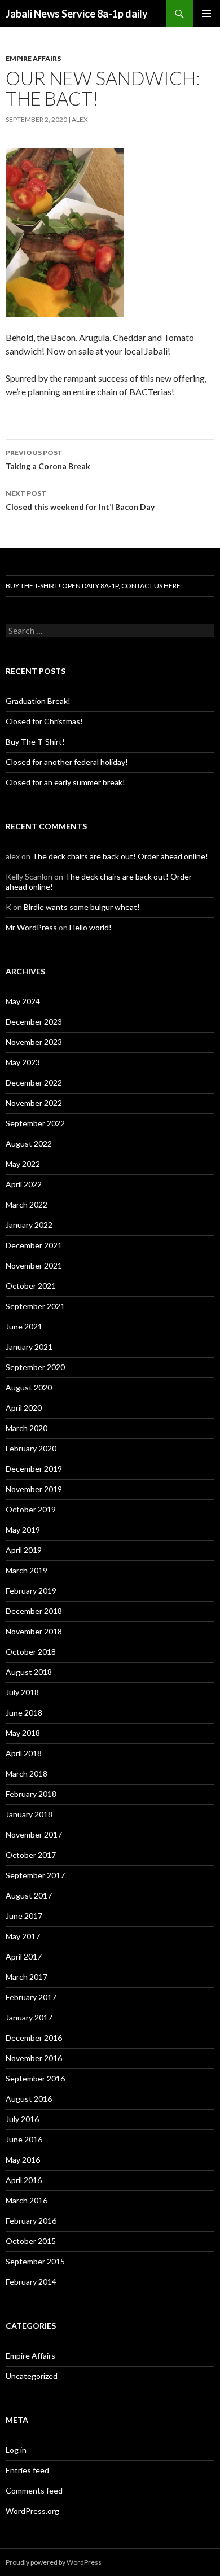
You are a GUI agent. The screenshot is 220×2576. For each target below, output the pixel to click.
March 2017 (27, 1977)
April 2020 (24, 1408)
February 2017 (31, 1997)
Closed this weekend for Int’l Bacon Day (80, 500)
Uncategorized (32, 2376)
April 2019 (24, 1550)
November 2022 (34, 1103)
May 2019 (23, 1530)
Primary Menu (206, 14)
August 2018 (29, 1672)
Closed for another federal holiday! (67, 762)
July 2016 (22, 2119)
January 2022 (29, 1225)
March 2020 (27, 1428)
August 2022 (29, 1143)
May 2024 (23, 1001)
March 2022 (27, 1204)
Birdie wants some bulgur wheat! (82, 907)
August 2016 (29, 2099)
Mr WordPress (31, 927)
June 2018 (24, 1713)
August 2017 (29, 1895)
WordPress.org (32, 2511)
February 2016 (31, 2221)
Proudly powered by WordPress (54, 2562)
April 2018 (24, 1753)
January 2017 (29, 2017)
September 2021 (35, 1306)
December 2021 (34, 1245)
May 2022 (23, 1164)
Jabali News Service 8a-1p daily (77, 14)
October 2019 (31, 1509)
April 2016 (24, 2180)
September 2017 (35, 1875)
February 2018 (31, 1794)
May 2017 (23, 1936)
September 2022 (35, 1123)
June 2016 (24, 2139)
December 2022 (34, 1083)
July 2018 (22, 1692)
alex (80, 119)
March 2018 (27, 1774)
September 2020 (35, 1367)
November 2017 (34, 1834)
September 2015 (35, 2261)
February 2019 (31, 1591)
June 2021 (24, 1326)
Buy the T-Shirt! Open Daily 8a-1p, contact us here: (94, 586)
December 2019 (34, 1469)
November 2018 (34, 1631)
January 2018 (29, 1814)
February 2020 (31, 1448)
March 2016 (27, 2200)
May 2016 (23, 2160)
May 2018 (23, 1733)
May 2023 (23, 1062)
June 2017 (24, 1916)
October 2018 (31, 1652)
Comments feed (34, 2490)
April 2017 (24, 1956)
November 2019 (34, 1489)
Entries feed (27, 2470)
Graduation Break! (38, 701)
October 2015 (31, 2241)
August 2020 (29, 1387)
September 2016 (35, 2078)
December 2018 (34, 1611)
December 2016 (34, 2038)
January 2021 (29, 1347)
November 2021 (34, 1265)
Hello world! (91, 927)
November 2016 (34, 2058)
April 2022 (24, 1184)
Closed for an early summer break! (65, 782)
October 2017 (31, 1855)
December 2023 (34, 1022)
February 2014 (31, 2282)
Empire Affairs (33, 58)
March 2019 (27, 1570)
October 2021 (31, 1286)
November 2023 (34, 1042)
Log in (16, 2450)
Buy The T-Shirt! (35, 742)
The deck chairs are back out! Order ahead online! (120, 856)
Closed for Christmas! (44, 721)
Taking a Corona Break (48, 460)
